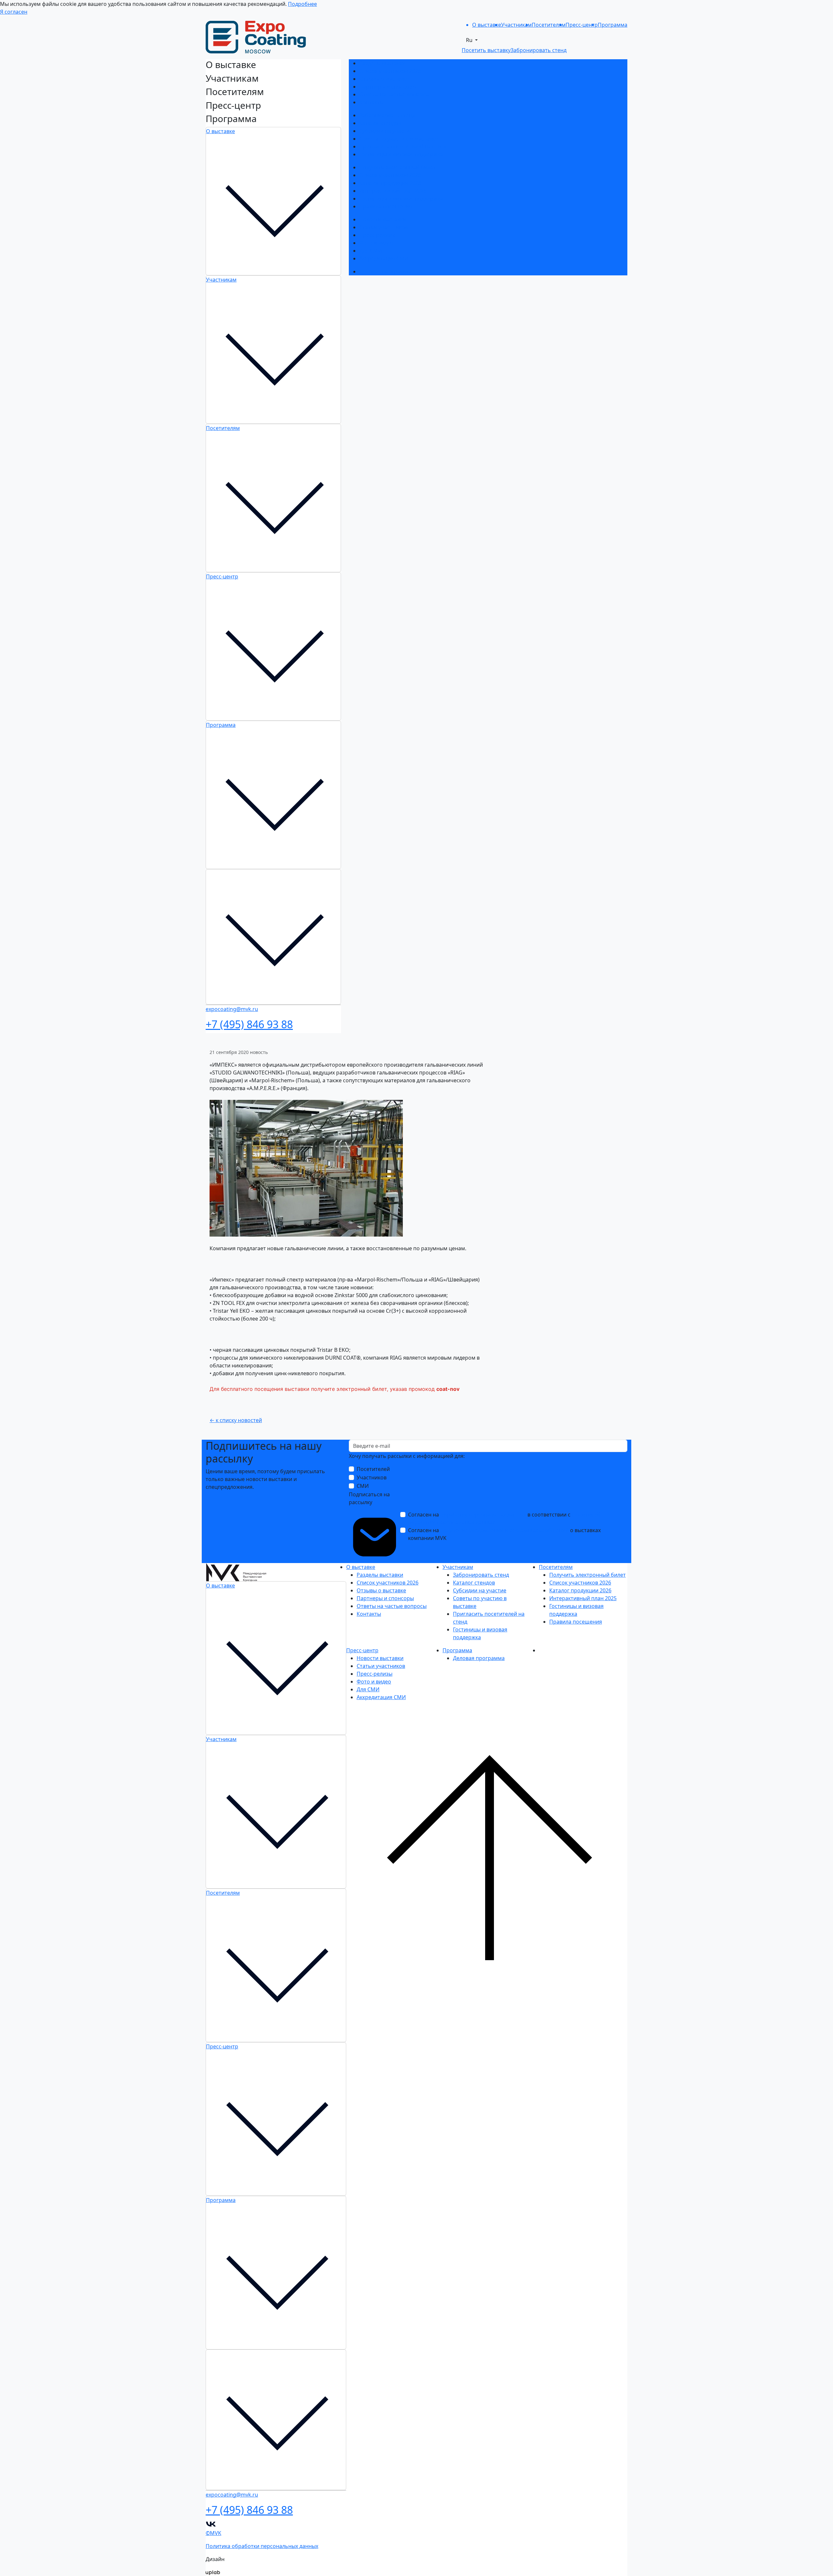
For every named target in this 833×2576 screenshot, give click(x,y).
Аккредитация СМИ (384, 258)
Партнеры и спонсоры (388, 87)
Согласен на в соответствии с (504, 1518)
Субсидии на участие (386, 131)
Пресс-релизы (377, 235)
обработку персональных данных (483, 1515)
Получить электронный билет (397, 167)
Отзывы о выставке (384, 79)
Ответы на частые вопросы (394, 94)
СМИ (363, 1486)
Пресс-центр (222, 576)
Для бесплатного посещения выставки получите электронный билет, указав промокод (323, 1389)
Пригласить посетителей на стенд (403, 146)
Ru (470, 40)
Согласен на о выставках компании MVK (504, 1534)
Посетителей (373, 1469)
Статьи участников (383, 227)
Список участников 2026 (390, 71)
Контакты (371, 102)
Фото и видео (376, 243)
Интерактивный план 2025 (393, 191)
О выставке (220, 131)
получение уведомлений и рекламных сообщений (505, 1530)
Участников (372, 1477)
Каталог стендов (380, 123)
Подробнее (302, 4)
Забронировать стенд (387, 115)
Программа (221, 725)
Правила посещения (386, 206)
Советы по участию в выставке (398, 139)
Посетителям (223, 428)
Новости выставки (383, 219)
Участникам (221, 280)
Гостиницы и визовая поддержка (401, 154)
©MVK (213, 2533)
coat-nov (448, 1389)
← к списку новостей (236, 1420)
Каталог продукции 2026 (390, 183)
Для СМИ (371, 251)
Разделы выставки (382, 63)
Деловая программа (385, 271)
